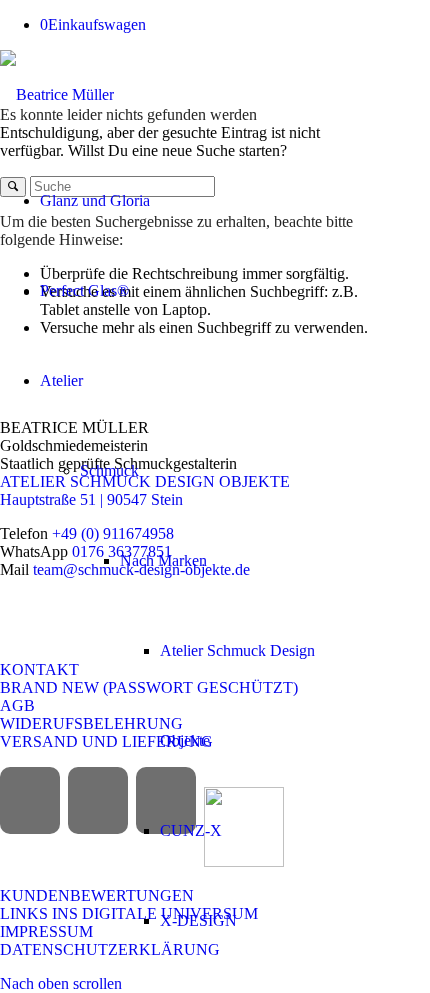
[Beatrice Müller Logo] (57, 94)
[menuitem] (186, 201)
